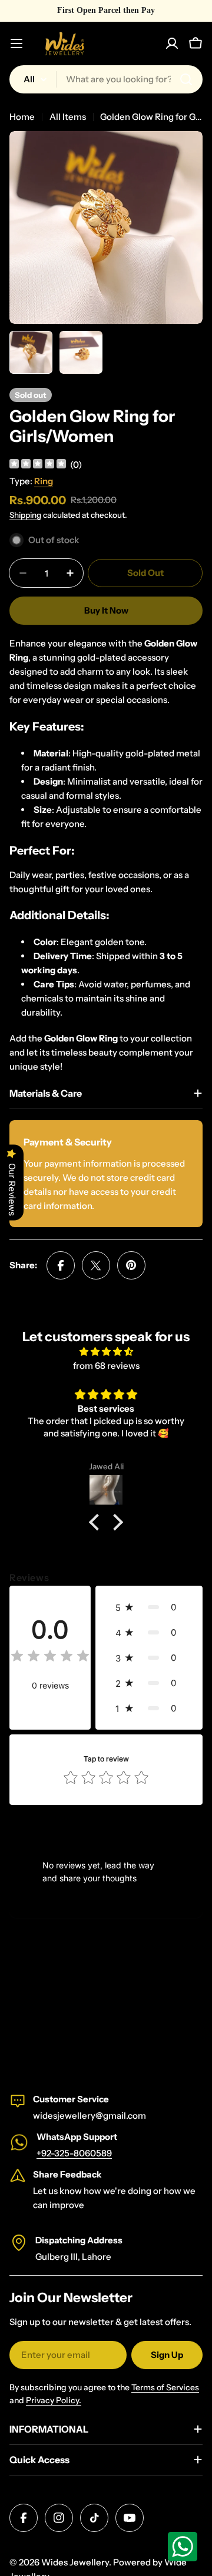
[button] (97, 1522)
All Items (68, 117)
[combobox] (106, 79)
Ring (44, 481)
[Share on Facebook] (61, 1265)
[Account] (172, 43)
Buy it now (106, 610)
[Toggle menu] (16, 43)
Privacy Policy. (54, 2400)
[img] (38, 465)
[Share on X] (96, 1265)
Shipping (25, 515)
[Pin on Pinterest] (131, 1265)
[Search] (186, 79)
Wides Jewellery (75, 2562)
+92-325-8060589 (74, 2153)
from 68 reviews (106, 1366)
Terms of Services (165, 2387)
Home (22, 117)
